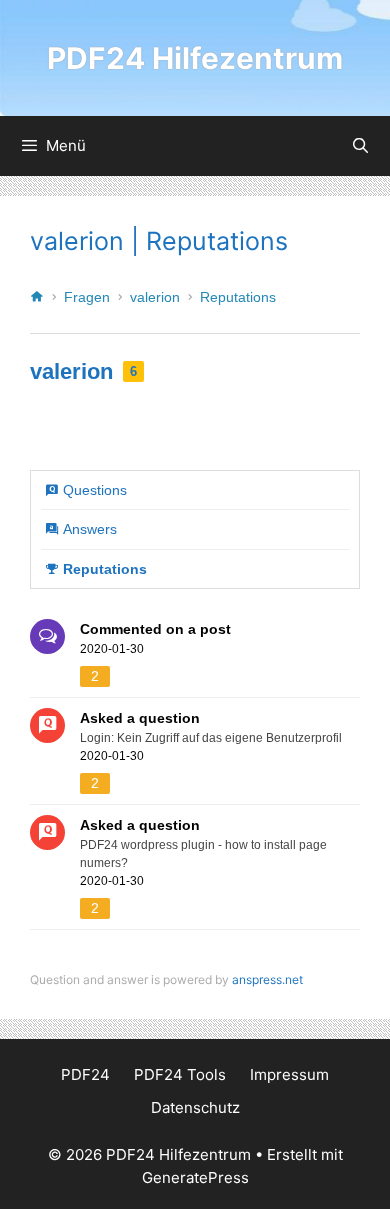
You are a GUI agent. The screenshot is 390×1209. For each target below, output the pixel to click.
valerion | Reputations (159, 241)
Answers (90, 529)
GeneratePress (195, 1177)
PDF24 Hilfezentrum (195, 58)
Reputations (238, 297)
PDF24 (85, 1074)
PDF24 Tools (180, 1074)
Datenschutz (195, 1107)
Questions (95, 490)
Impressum (289, 1074)
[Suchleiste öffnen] (360, 146)
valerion (155, 297)
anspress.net (267, 979)
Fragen (87, 297)
